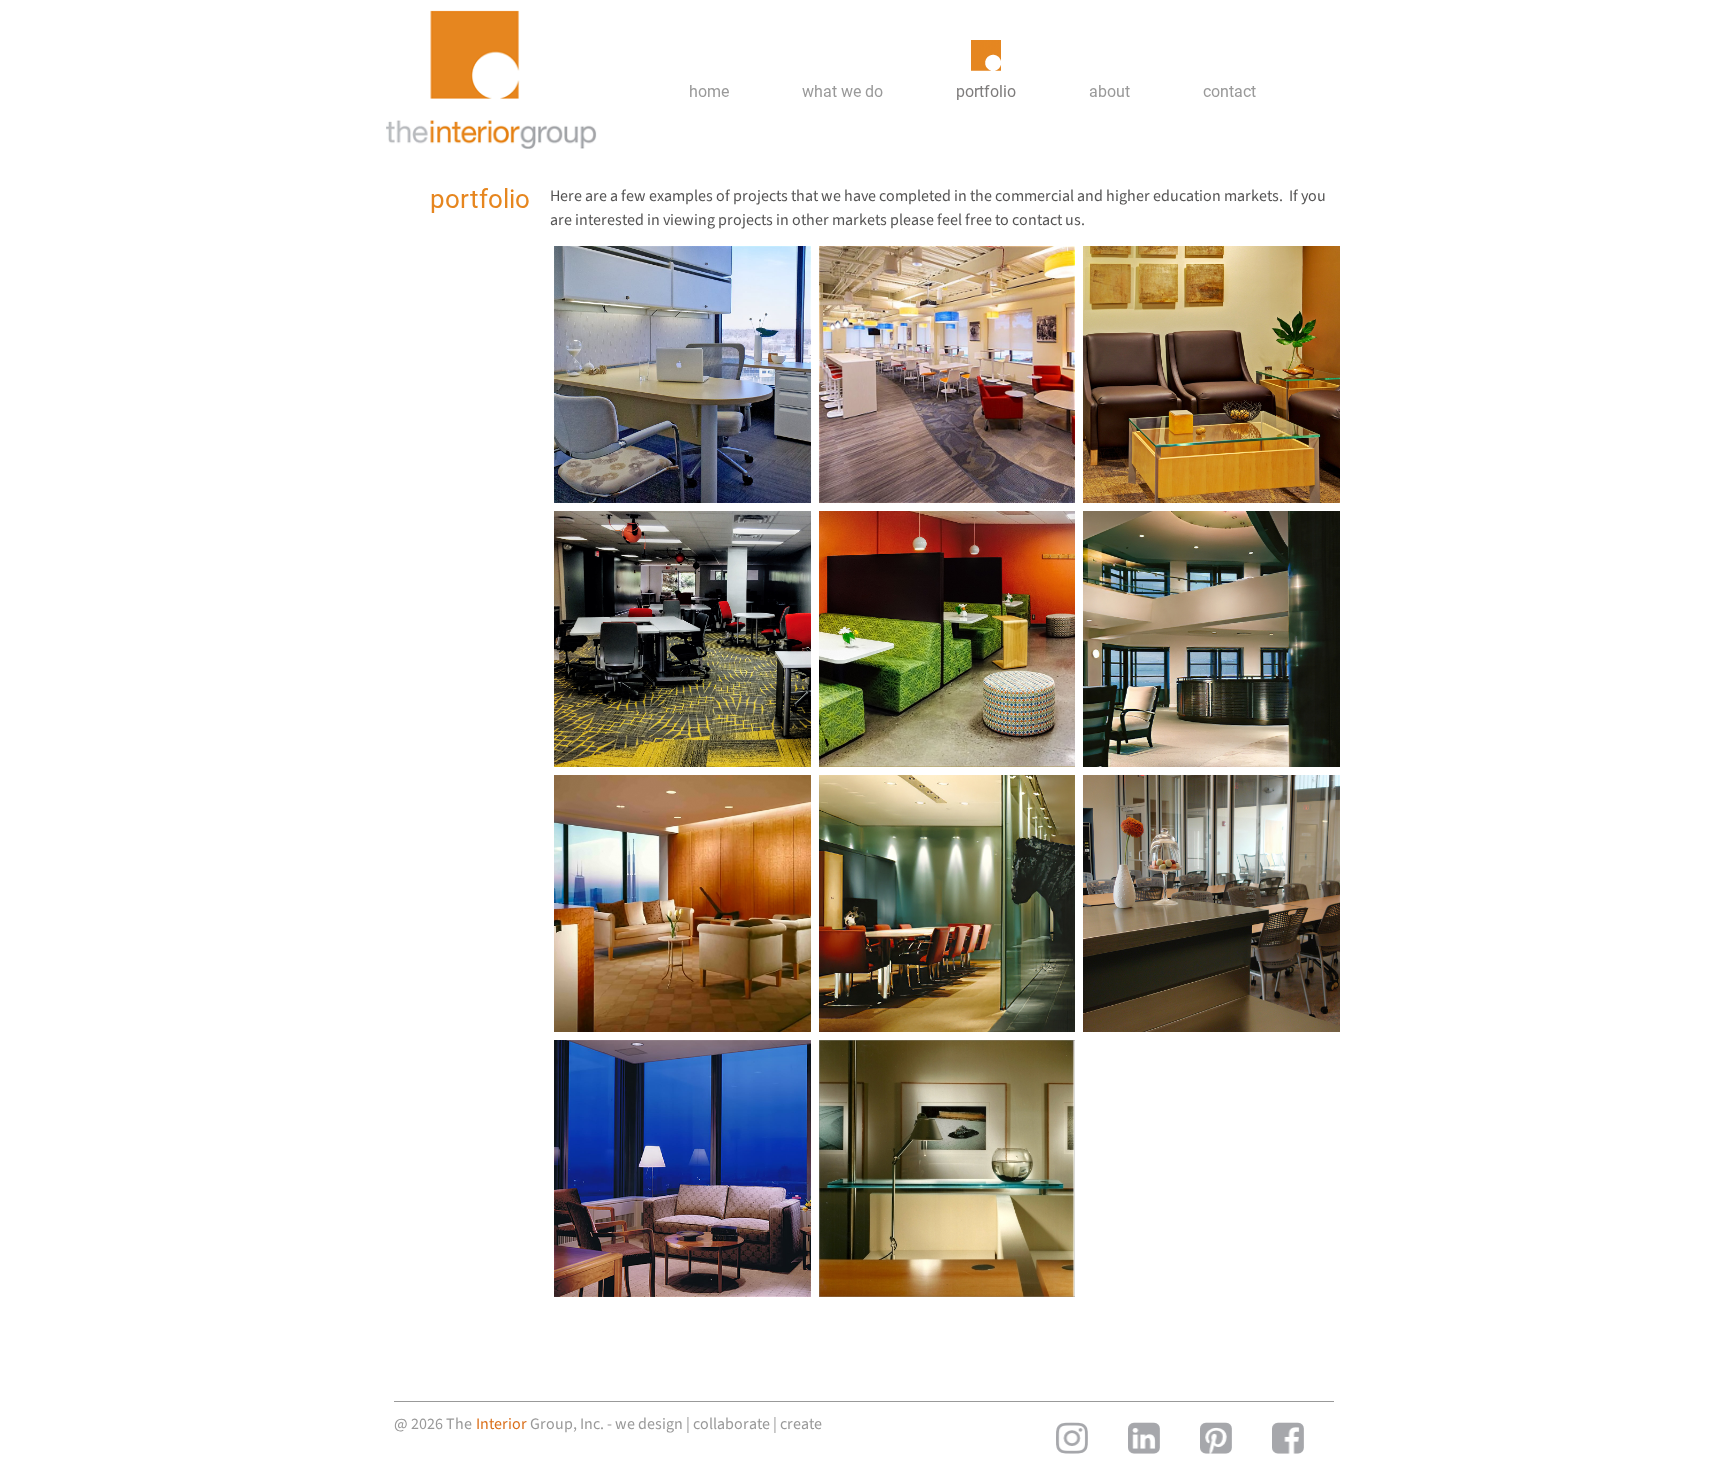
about (1109, 91)
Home (709, 91)
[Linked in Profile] (1144, 1438)
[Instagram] (1072, 1438)
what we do (842, 91)
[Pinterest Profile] (1216, 1438)
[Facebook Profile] (1288, 1438)
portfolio (986, 91)
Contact (1229, 91)
